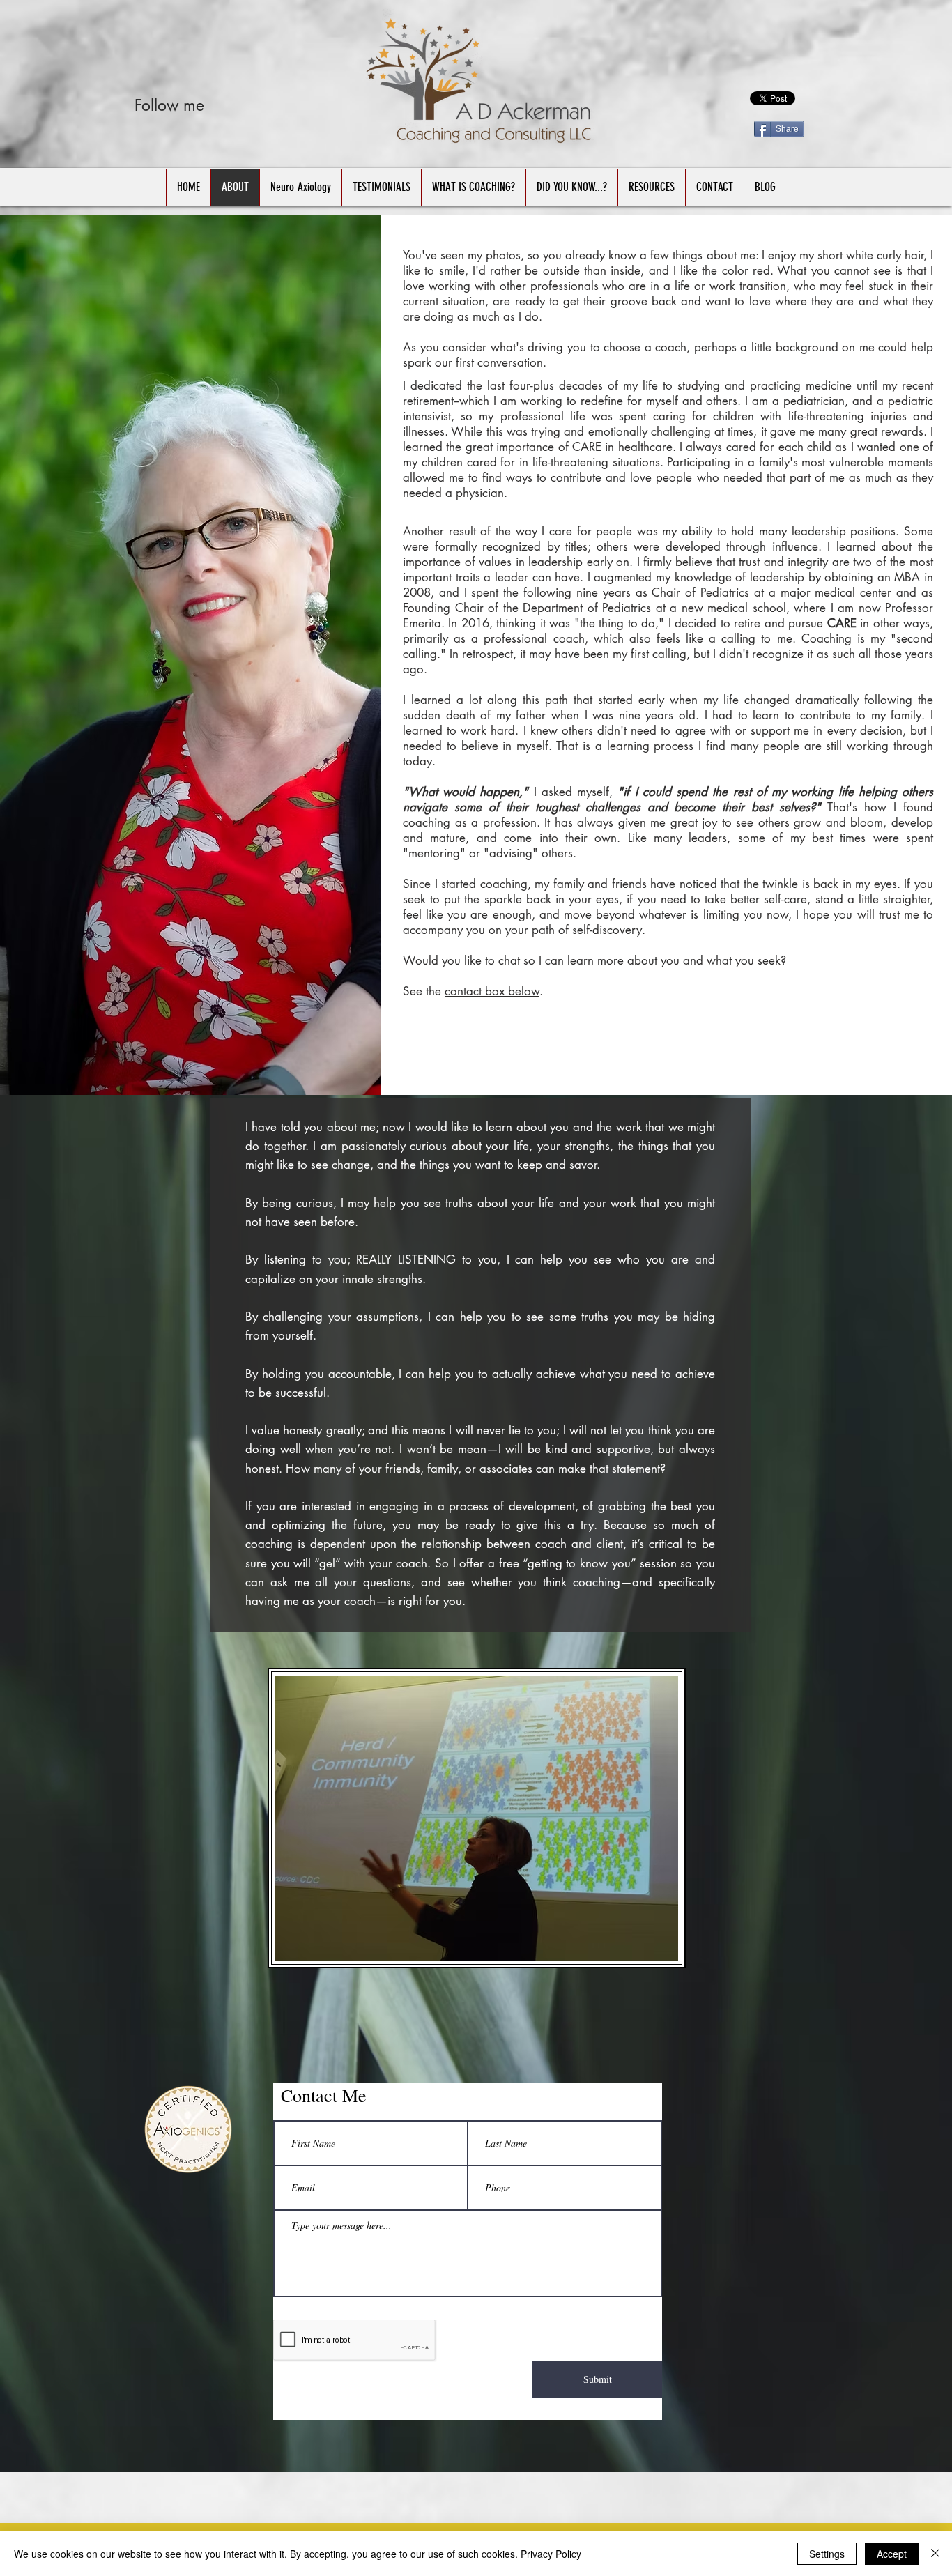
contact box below (492, 991)
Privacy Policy (551, 2554)
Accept (892, 2554)
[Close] (935, 2554)
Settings (827, 2554)
